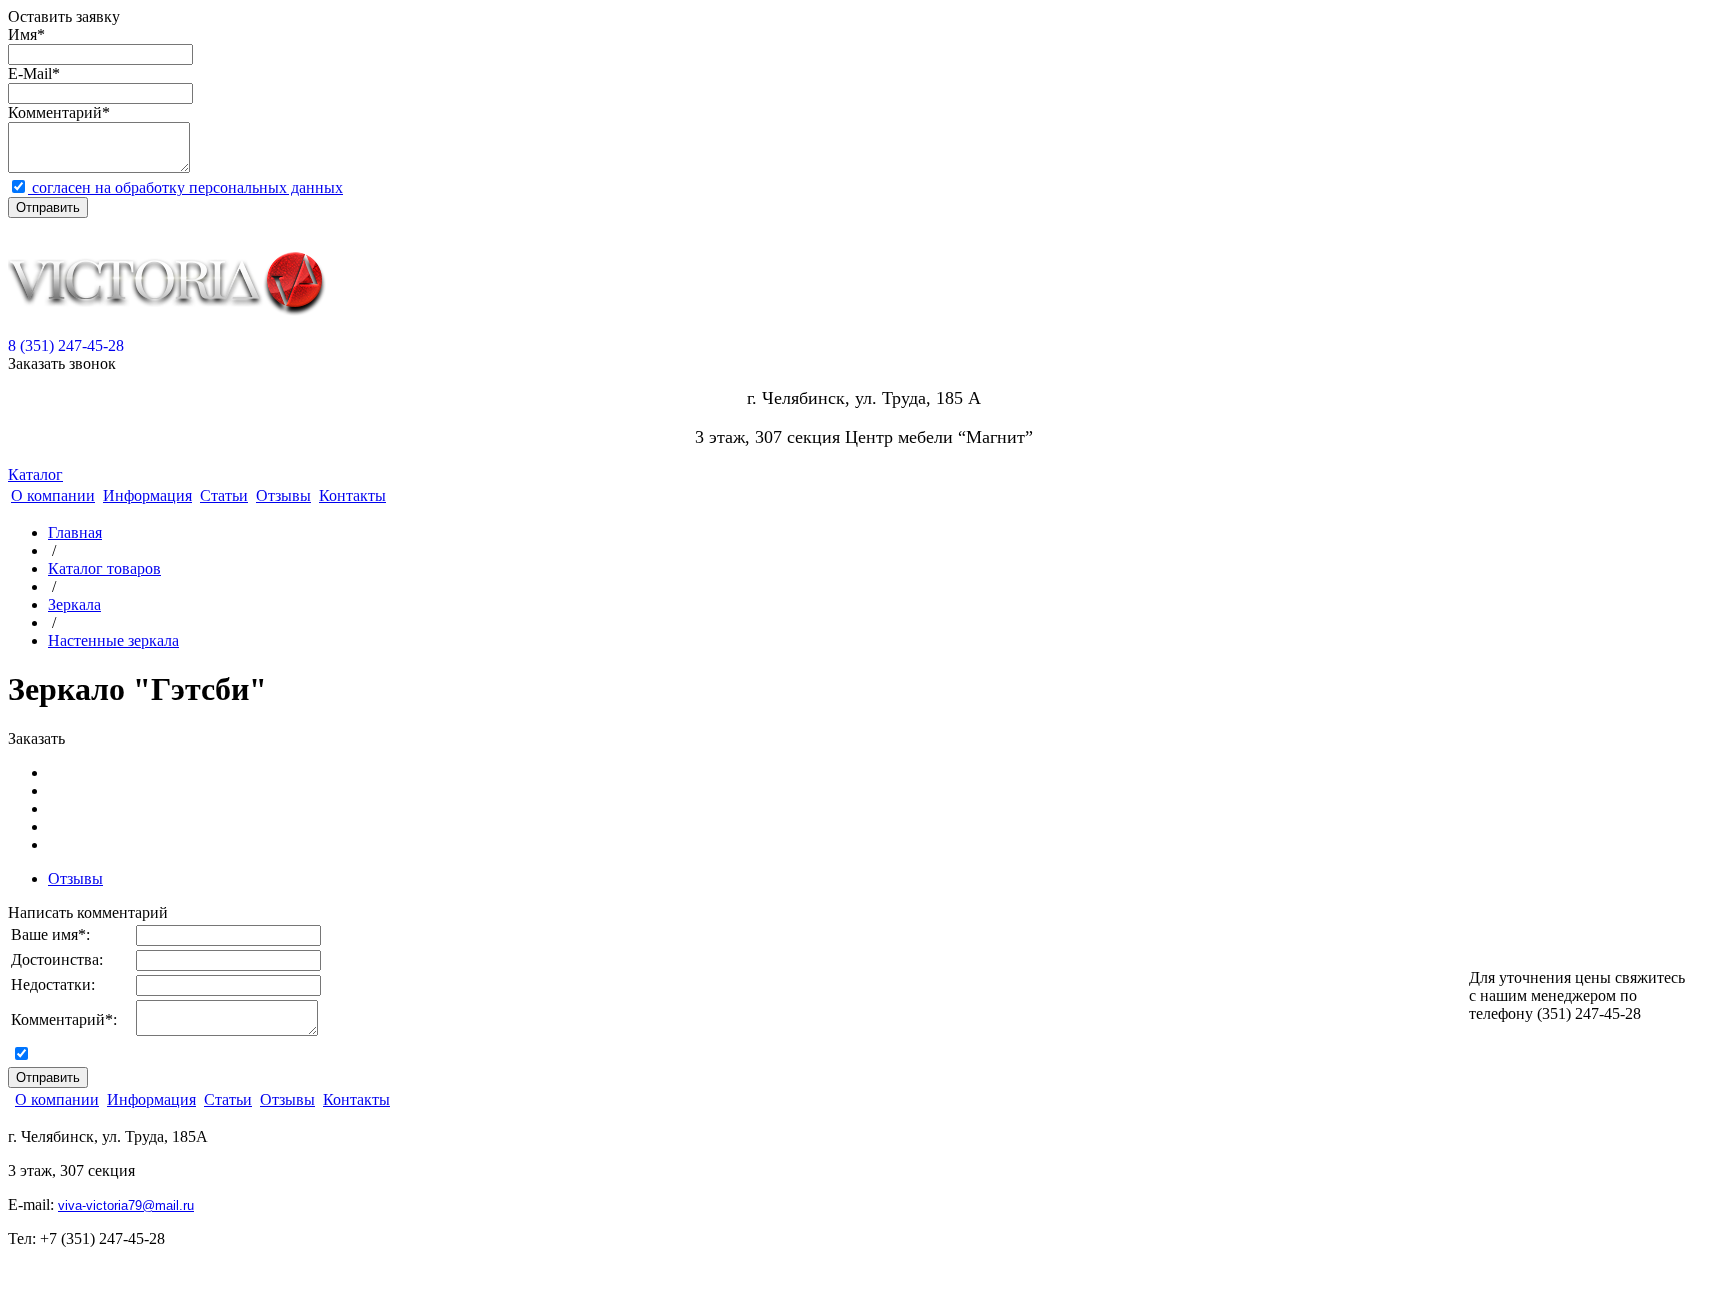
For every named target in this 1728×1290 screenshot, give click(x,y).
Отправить (48, 207)
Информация (147, 495)
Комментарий (55, 112)
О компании (53, 495)
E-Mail (30, 73)
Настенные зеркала (113, 640)
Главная (75, 532)
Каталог (35, 474)
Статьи (224, 495)
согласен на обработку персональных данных (185, 187)
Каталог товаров (104, 568)
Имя (22, 34)
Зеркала (74, 604)
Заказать (36, 738)
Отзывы (283, 495)
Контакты (352, 495)
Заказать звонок (62, 363)
